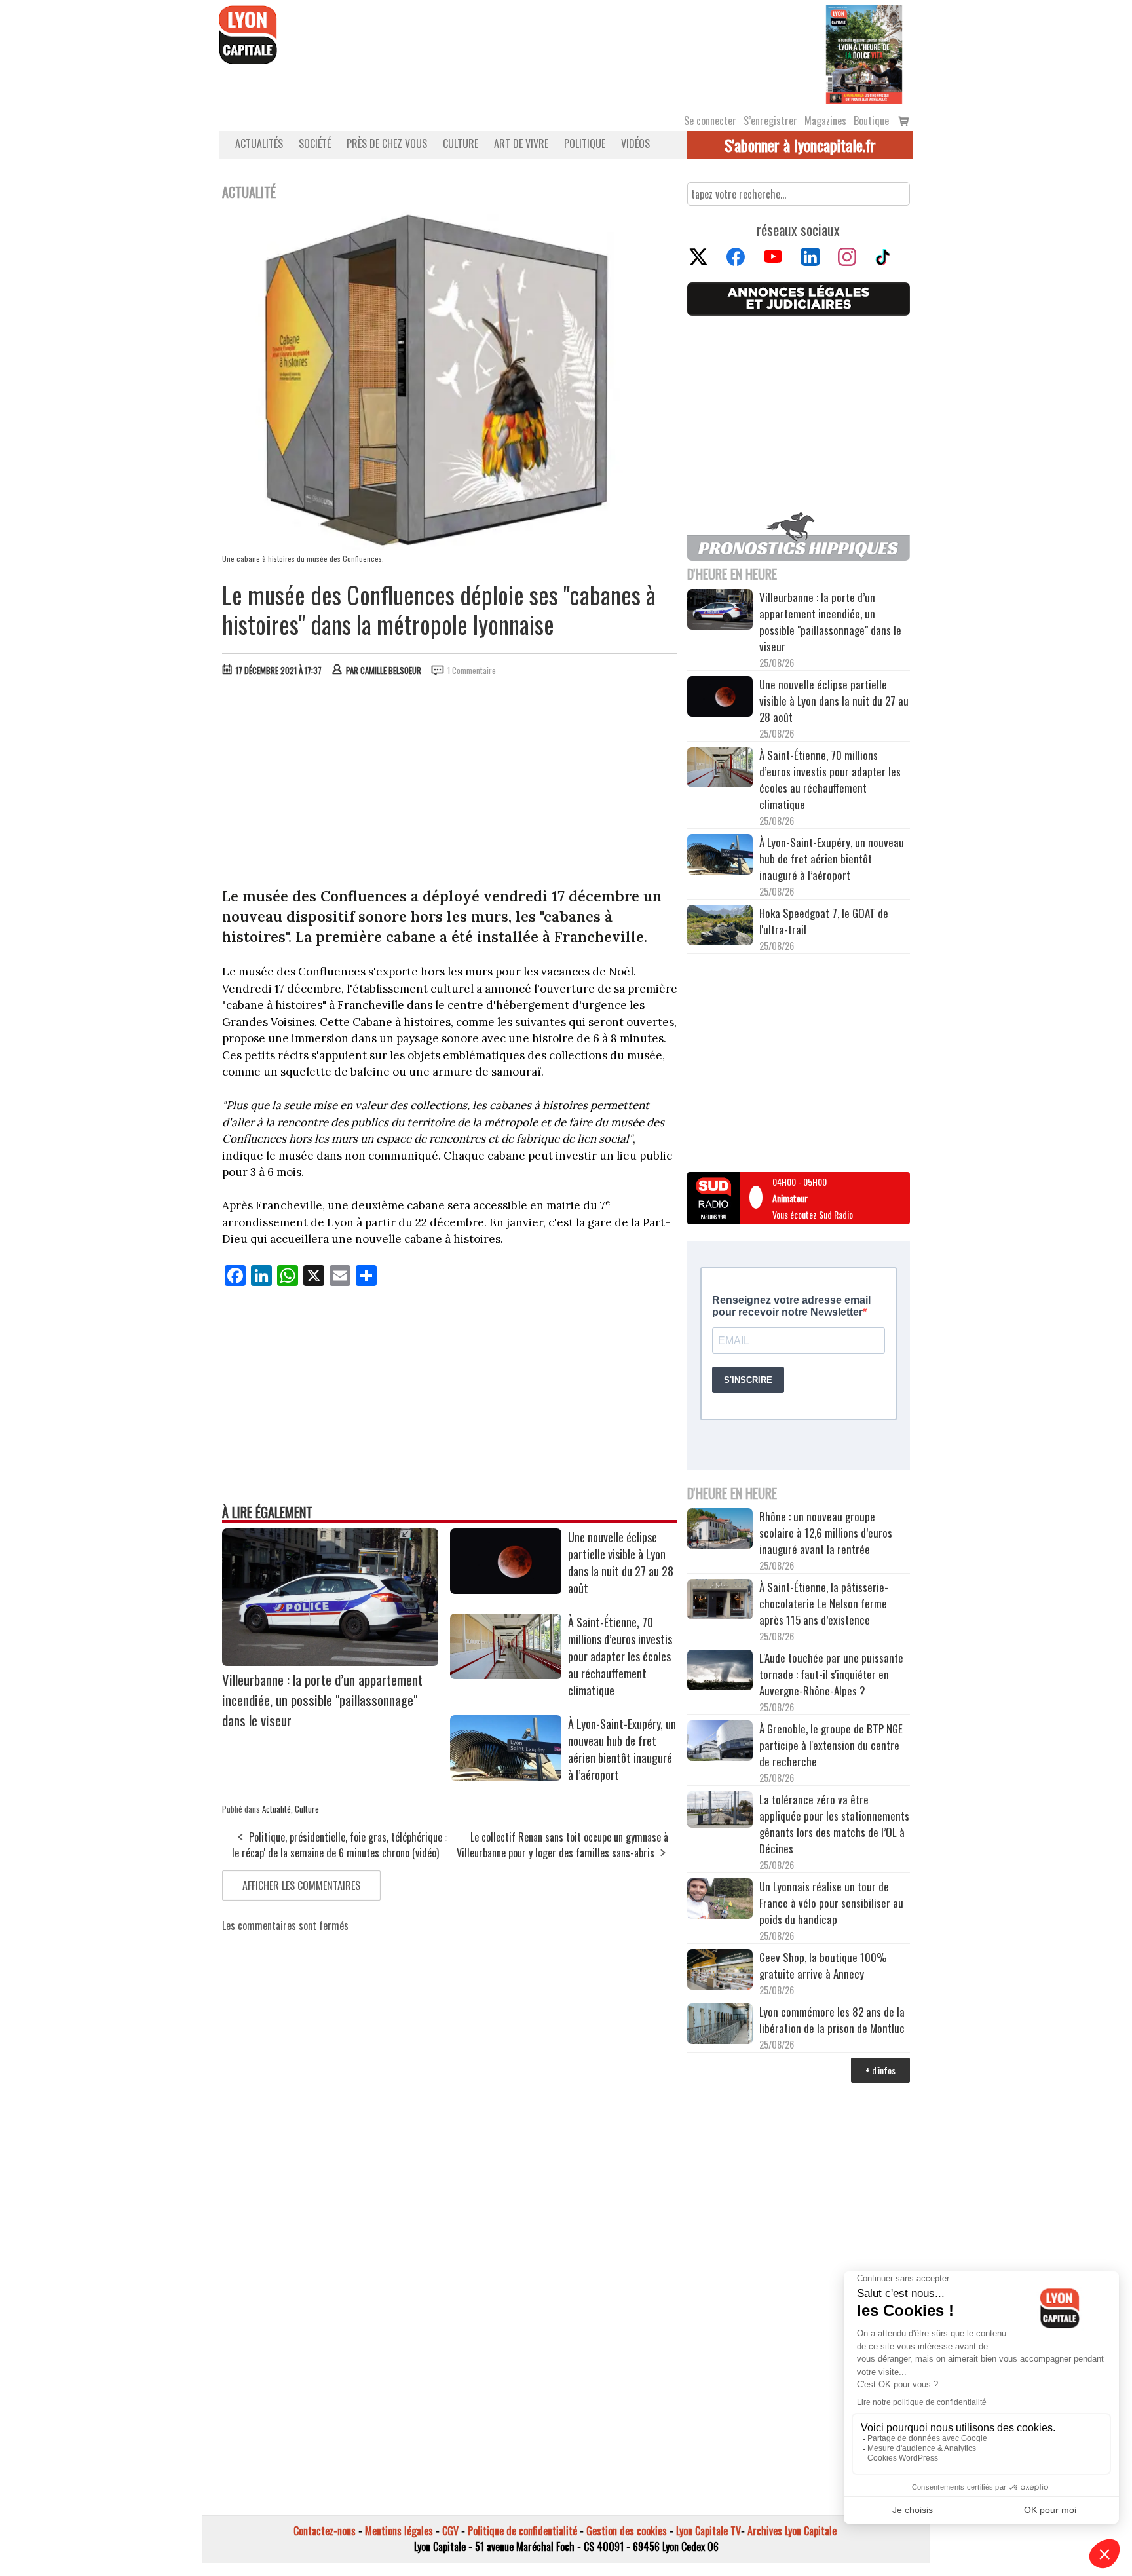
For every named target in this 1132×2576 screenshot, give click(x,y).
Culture (461, 143)
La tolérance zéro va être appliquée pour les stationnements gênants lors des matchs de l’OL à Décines (834, 1824)
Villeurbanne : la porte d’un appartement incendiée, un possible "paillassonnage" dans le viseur (322, 1700)
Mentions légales (399, 2531)
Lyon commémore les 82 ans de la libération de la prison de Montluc (832, 2020)
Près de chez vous (387, 143)
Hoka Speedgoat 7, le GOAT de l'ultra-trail (824, 921)
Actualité (276, 1809)
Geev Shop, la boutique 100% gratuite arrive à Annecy (823, 1965)
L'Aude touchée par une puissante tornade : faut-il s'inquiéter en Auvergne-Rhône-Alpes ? (831, 1674)
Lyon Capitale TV (708, 2531)
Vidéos (635, 143)
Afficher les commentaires (301, 1885)
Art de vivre (521, 143)
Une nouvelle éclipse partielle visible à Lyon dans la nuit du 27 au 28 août (621, 1563)
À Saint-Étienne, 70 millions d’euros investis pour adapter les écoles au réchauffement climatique (620, 1656)
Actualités (259, 143)
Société (315, 143)
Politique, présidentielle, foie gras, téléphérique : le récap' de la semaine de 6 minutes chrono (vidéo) (339, 1845)
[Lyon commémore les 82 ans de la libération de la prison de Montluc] (720, 2025)
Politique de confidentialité (522, 2531)
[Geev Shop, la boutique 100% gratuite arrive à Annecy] (720, 1971)
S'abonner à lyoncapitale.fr (800, 145)
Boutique (871, 121)
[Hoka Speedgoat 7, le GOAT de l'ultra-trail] (720, 927)
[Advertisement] (450, 785)
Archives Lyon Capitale (792, 2531)
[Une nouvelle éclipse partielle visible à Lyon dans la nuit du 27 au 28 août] (506, 1589)
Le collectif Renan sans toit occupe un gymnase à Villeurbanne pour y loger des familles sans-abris (562, 1845)
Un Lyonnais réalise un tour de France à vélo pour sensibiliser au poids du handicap (831, 1903)
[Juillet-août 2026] (864, 53)
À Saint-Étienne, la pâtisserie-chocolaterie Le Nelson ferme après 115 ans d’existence (824, 1603)
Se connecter (710, 121)
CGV (450, 2531)
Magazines (825, 121)
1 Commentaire (472, 670)
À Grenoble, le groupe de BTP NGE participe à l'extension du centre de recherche (831, 1745)
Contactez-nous (325, 2531)
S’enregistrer (770, 121)
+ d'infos (880, 2070)
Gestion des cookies (627, 2531)
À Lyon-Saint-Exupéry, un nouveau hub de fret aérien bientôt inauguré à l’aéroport (622, 1749)
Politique (585, 143)
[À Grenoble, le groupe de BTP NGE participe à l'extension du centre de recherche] (720, 1743)
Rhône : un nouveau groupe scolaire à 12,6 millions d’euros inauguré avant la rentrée (826, 1533)
